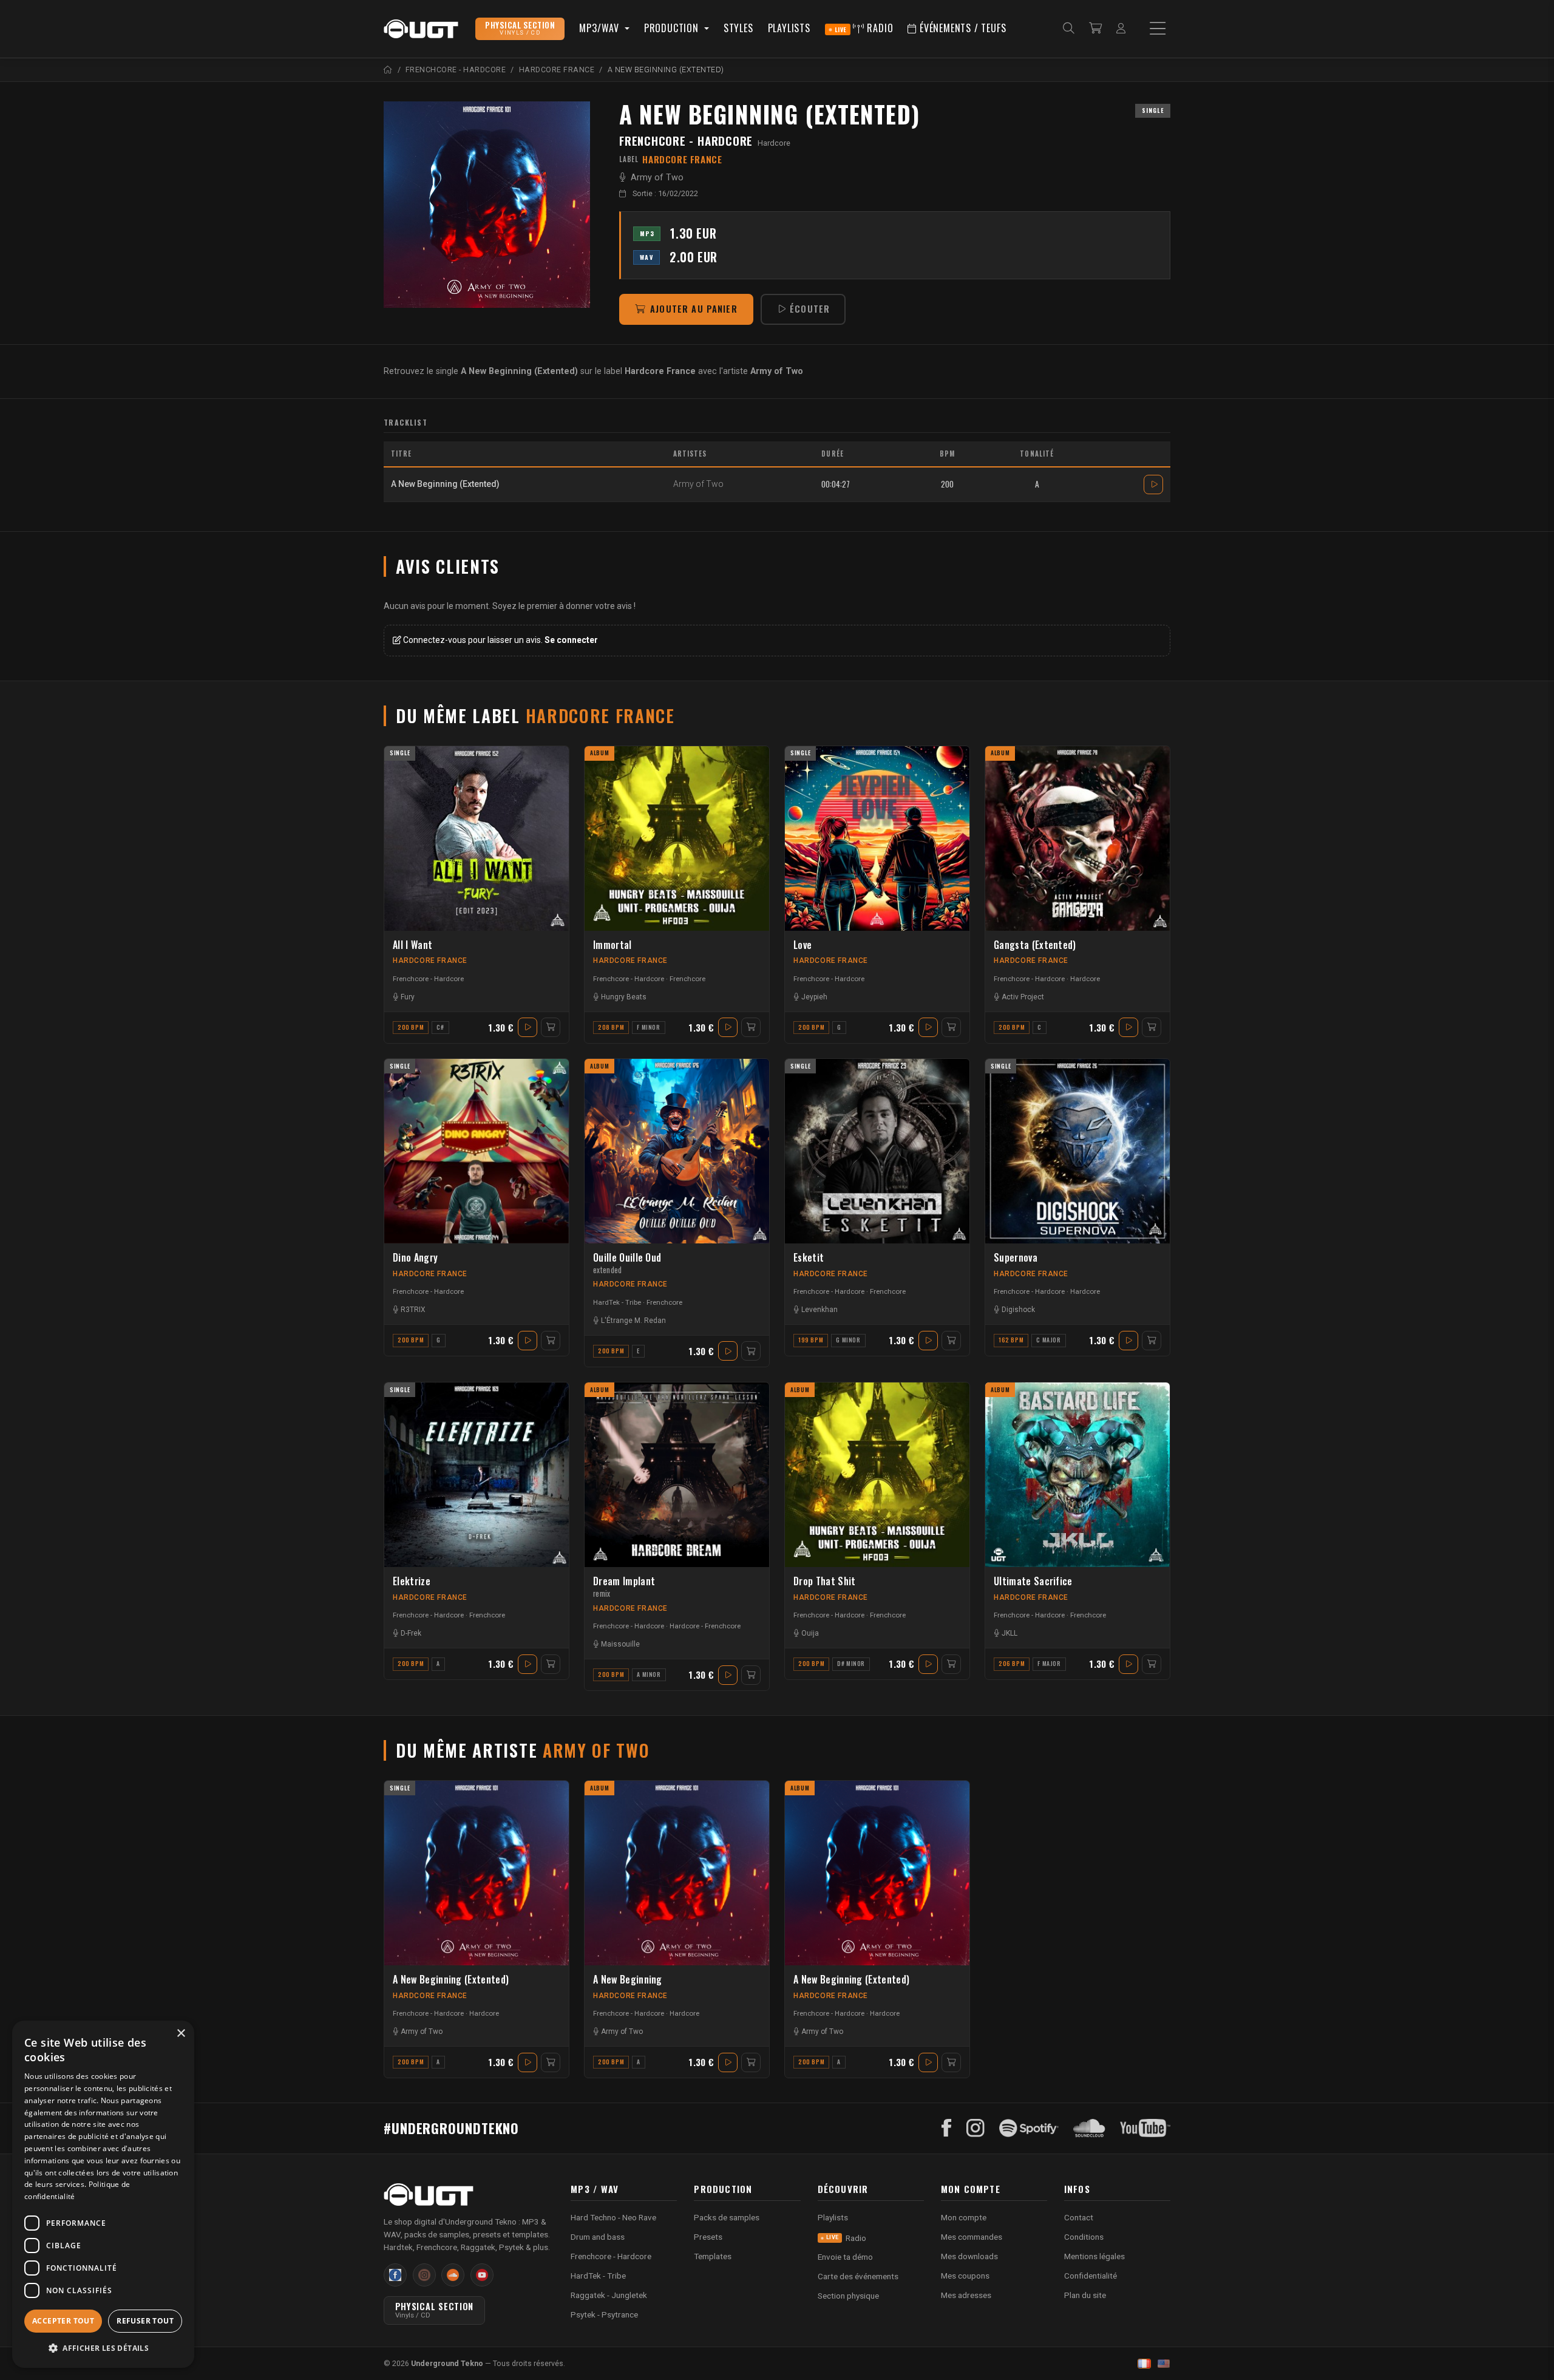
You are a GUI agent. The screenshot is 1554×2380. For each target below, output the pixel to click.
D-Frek (411, 1633)
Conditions (1084, 2237)
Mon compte (964, 2217)
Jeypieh (814, 997)
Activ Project (1023, 997)
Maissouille (620, 1644)
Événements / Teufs (961, 28)
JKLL (1009, 1633)
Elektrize (412, 1581)
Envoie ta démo (845, 2257)
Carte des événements (858, 2276)
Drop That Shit (824, 1581)
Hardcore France (430, 960)
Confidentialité (1091, 2276)
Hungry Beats (624, 997)
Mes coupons (965, 2276)
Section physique (848, 2296)
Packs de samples (727, 2217)
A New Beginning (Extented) (451, 1980)
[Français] (1144, 2364)
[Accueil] (388, 70)
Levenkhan (819, 1310)
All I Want (412, 945)
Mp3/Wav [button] (600, 28)
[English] (1164, 2364)
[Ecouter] (487, 205)
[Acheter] (551, 1027)
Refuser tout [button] (145, 2321)
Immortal (612, 945)
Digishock (1018, 1310)
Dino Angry (415, 1258)
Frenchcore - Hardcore (686, 141)
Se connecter (571, 640)
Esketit (809, 1258)
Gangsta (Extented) (1035, 945)
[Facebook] (947, 2128)
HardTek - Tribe (617, 1302)
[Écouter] (1153, 484)
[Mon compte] (1121, 29)
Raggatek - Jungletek (609, 2295)
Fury (408, 997)
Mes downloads (969, 2256)
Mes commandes (972, 2237)
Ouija (810, 1633)
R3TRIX (413, 1310)
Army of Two (657, 178)
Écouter (810, 309)
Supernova (1016, 1258)
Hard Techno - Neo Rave (613, 2217)
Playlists (789, 28)
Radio (864, 28)
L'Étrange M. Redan (633, 1321)
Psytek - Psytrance (604, 2314)
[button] (103, 2348)
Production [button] (673, 28)
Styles (738, 28)
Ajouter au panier (694, 309)
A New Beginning (628, 1980)
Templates (713, 2256)
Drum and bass (598, 2237)
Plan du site (1085, 2295)
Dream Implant (624, 1587)
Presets (708, 2237)
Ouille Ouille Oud (627, 1263)
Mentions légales (1094, 2256)
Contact (1079, 2217)
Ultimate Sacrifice (1033, 1581)
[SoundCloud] (1089, 2128)
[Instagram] (975, 2128)
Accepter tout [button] (63, 2321)
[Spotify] (1029, 2128)
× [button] (181, 2034)
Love (802, 945)
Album (600, 753)
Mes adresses (966, 2295)
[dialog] (103, 2194)
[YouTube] (1145, 2128)
